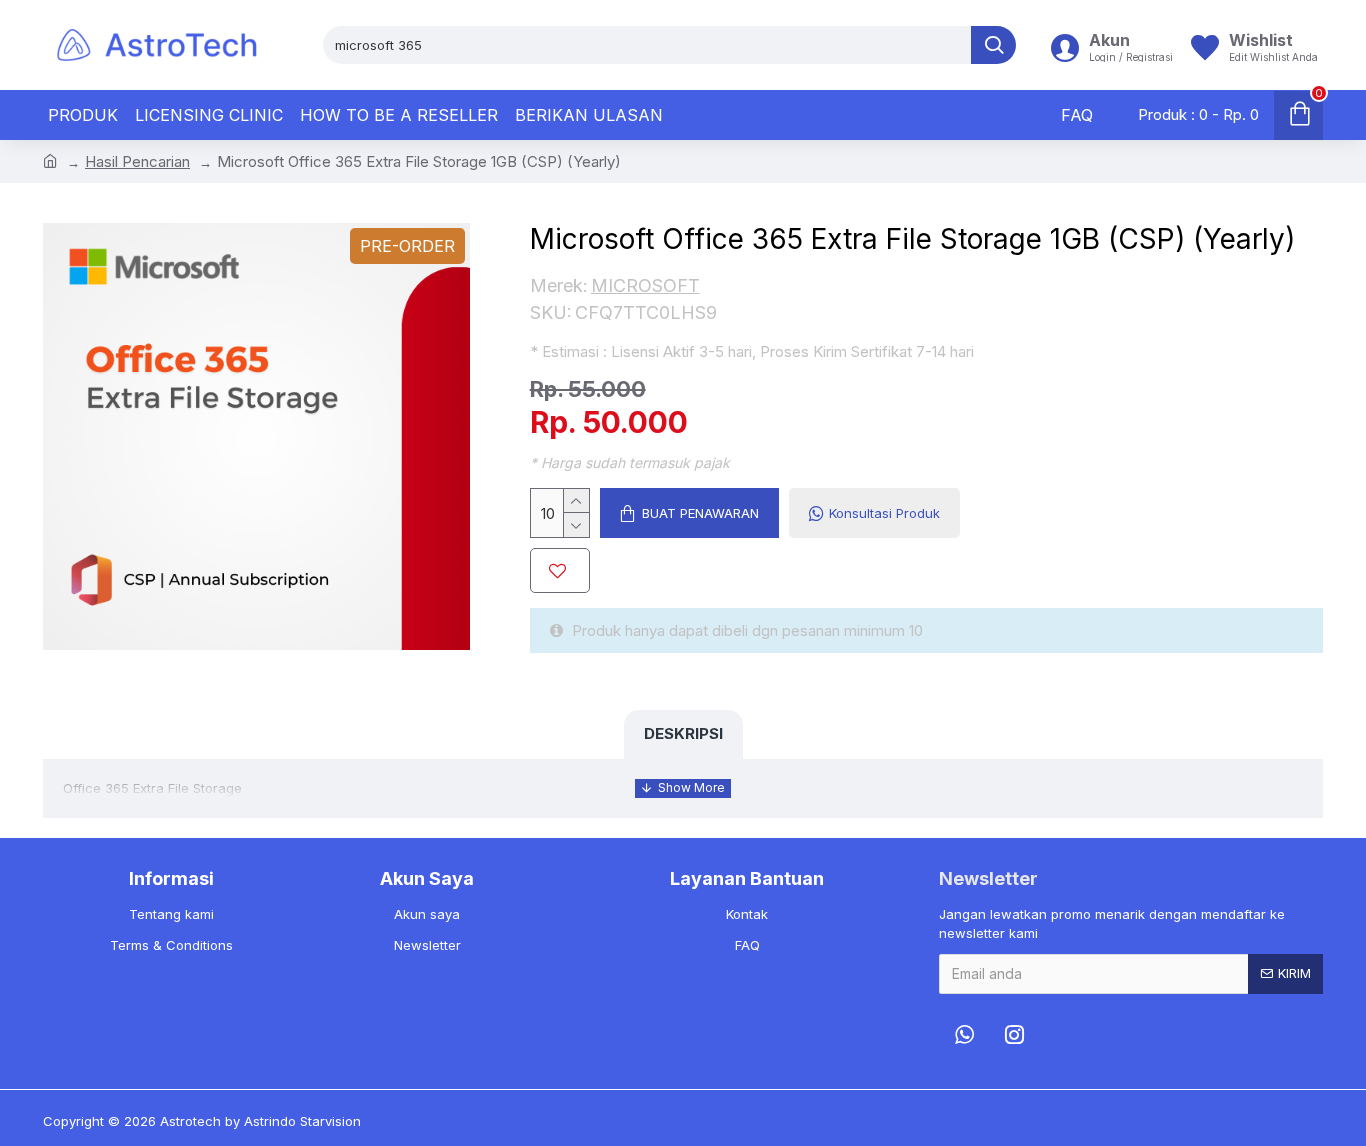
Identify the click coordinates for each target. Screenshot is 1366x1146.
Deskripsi (683, 733)
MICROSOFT (645, 285)
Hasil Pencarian (137, 161)
